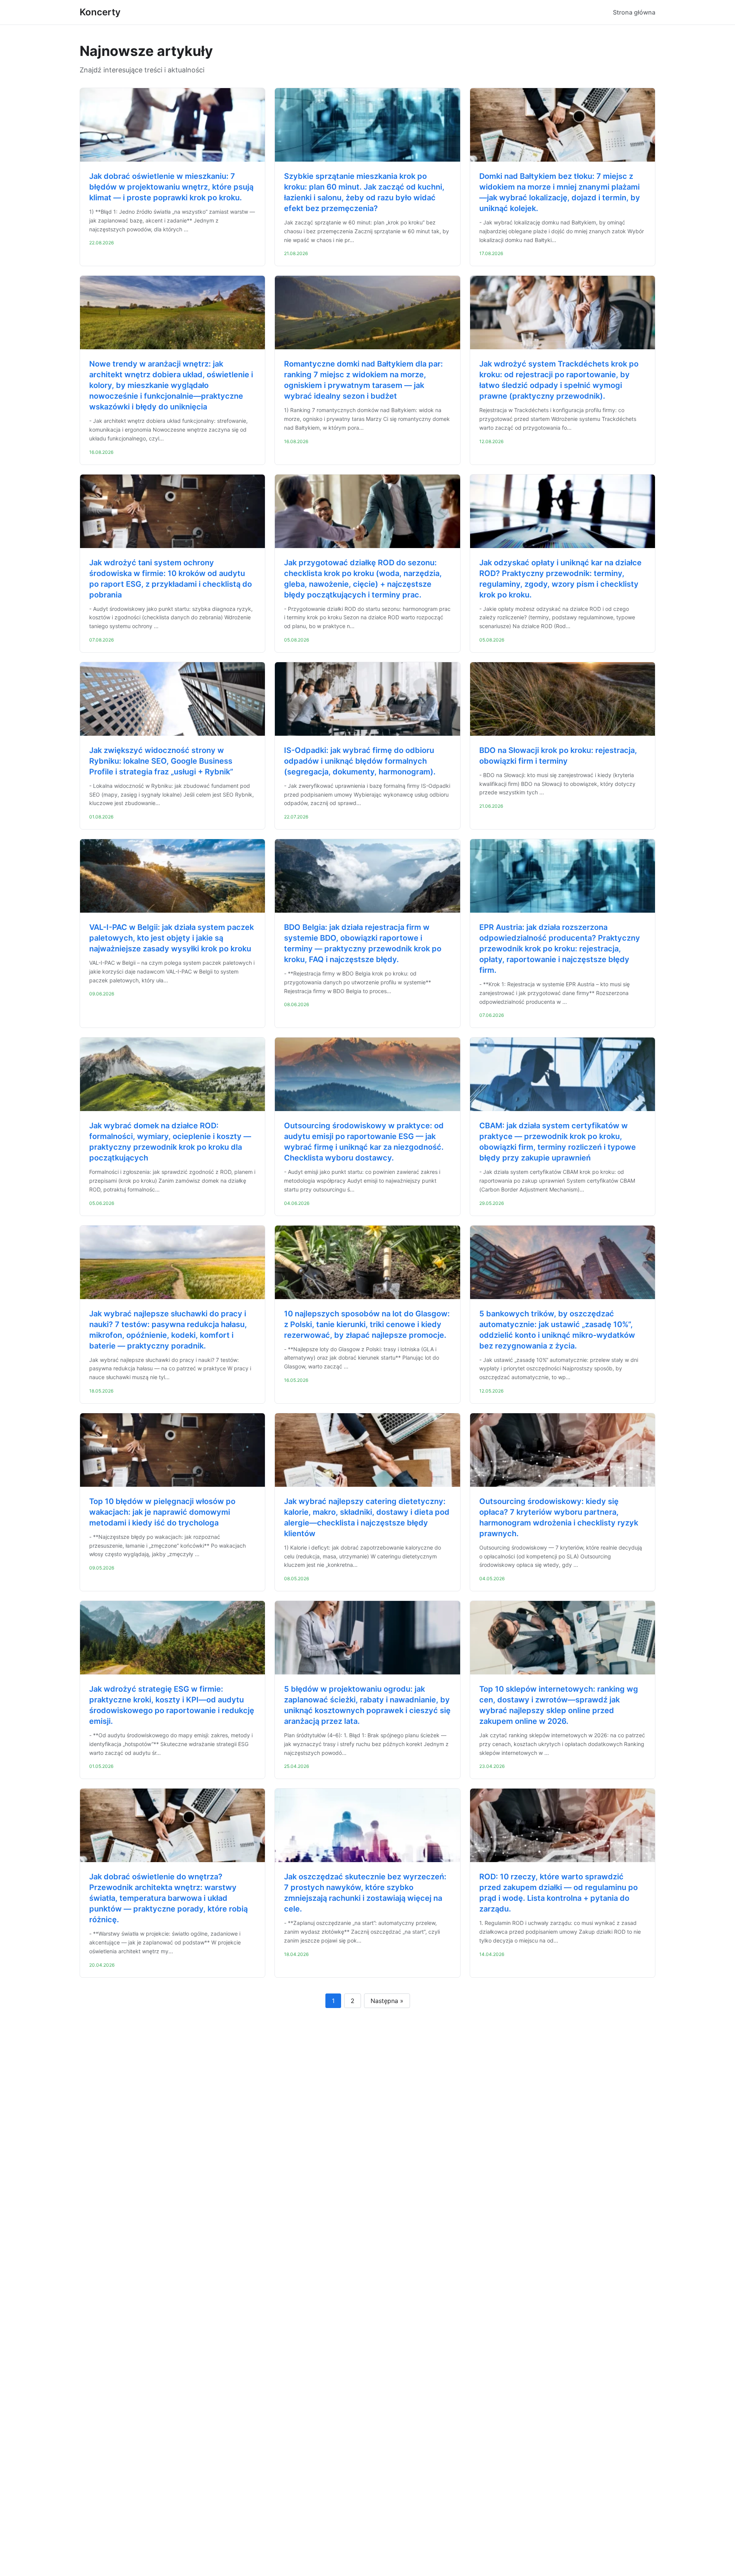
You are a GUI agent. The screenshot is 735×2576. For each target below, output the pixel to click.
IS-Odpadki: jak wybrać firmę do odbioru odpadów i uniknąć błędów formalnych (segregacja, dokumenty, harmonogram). (360, 761)
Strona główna (634, 12)
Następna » (387, 2001)
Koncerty (100, 12)
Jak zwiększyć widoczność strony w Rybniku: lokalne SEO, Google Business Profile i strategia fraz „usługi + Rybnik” (161, 761)
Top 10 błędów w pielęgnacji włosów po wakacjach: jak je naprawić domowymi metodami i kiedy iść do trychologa (162, 1512)
